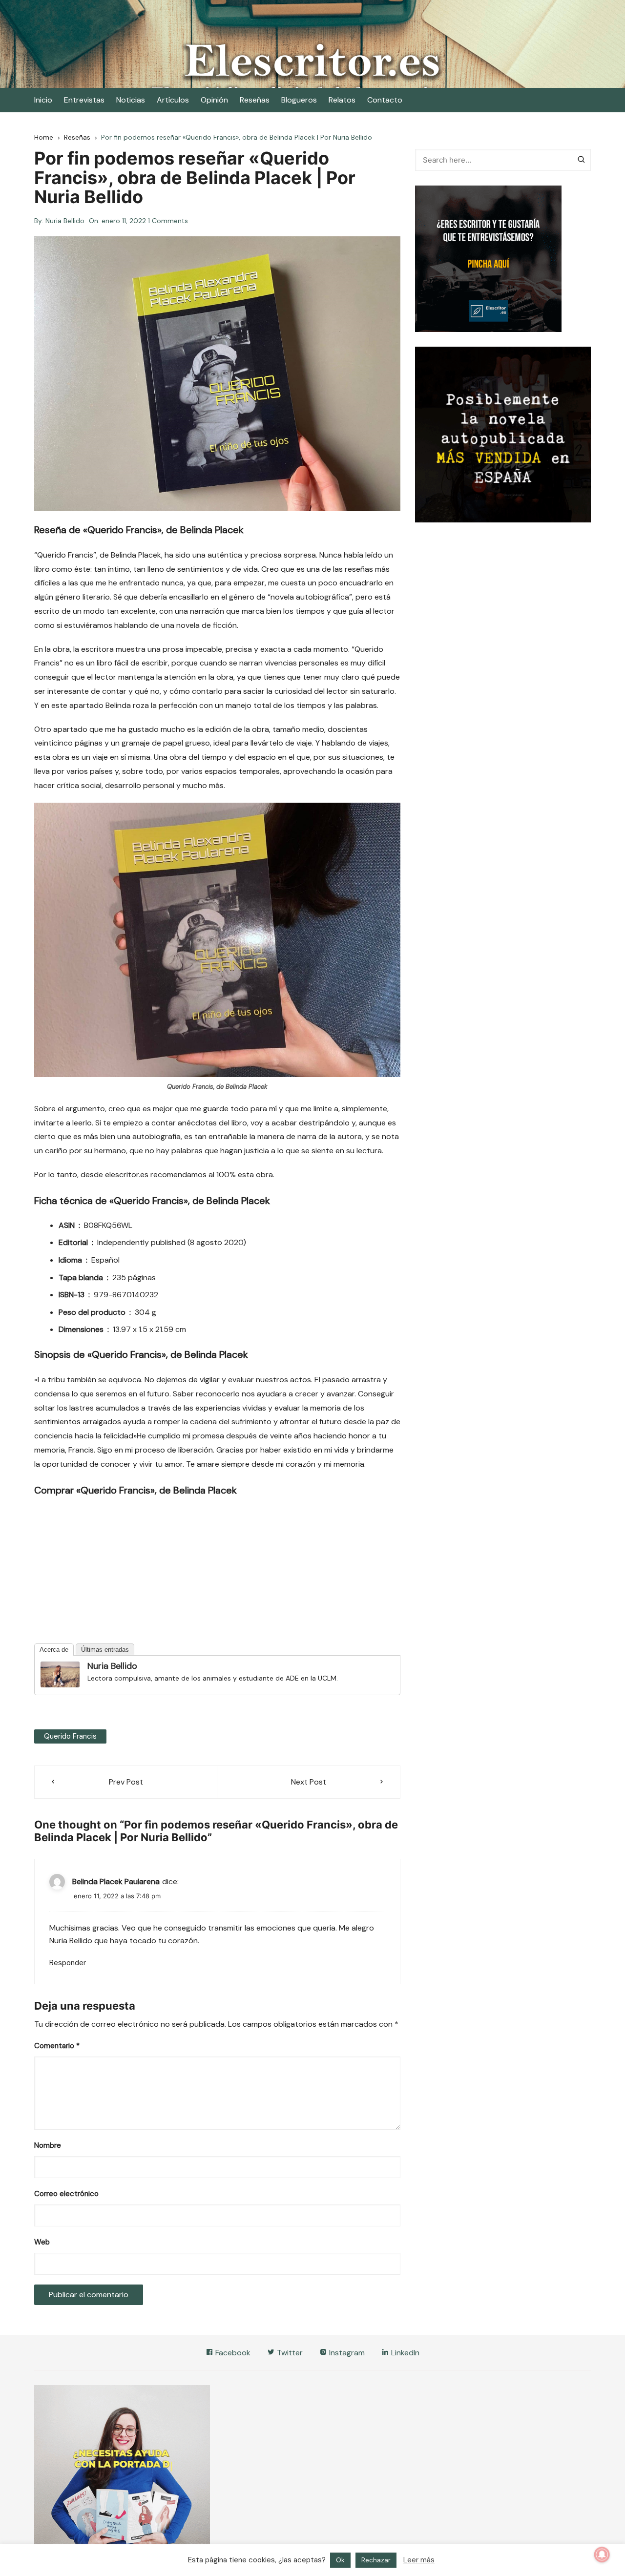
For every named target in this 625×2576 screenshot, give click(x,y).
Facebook (232, 2353)
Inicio (43, 100)
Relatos (342, 100)
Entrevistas (84, 100)
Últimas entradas (105, 1650)
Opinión (214, 100)
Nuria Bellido (65, 221)
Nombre (48, 2145)
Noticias (131, 100)
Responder (68, 1963)
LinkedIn (404, 2353)
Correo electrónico (66, 2194)
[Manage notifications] (602, 2555)
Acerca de (54, 1650)
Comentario (57, 2046)
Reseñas (255, 100)
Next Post (309, 1782)
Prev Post (126, 1782)
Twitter (289, 2353)
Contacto (385, 100)
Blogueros (299, 100)
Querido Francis (70, 1736)
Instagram (346, 2353)
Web (42, 2242)
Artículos (173, 100)
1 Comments (168, 221)
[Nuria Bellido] (60, 1674)
